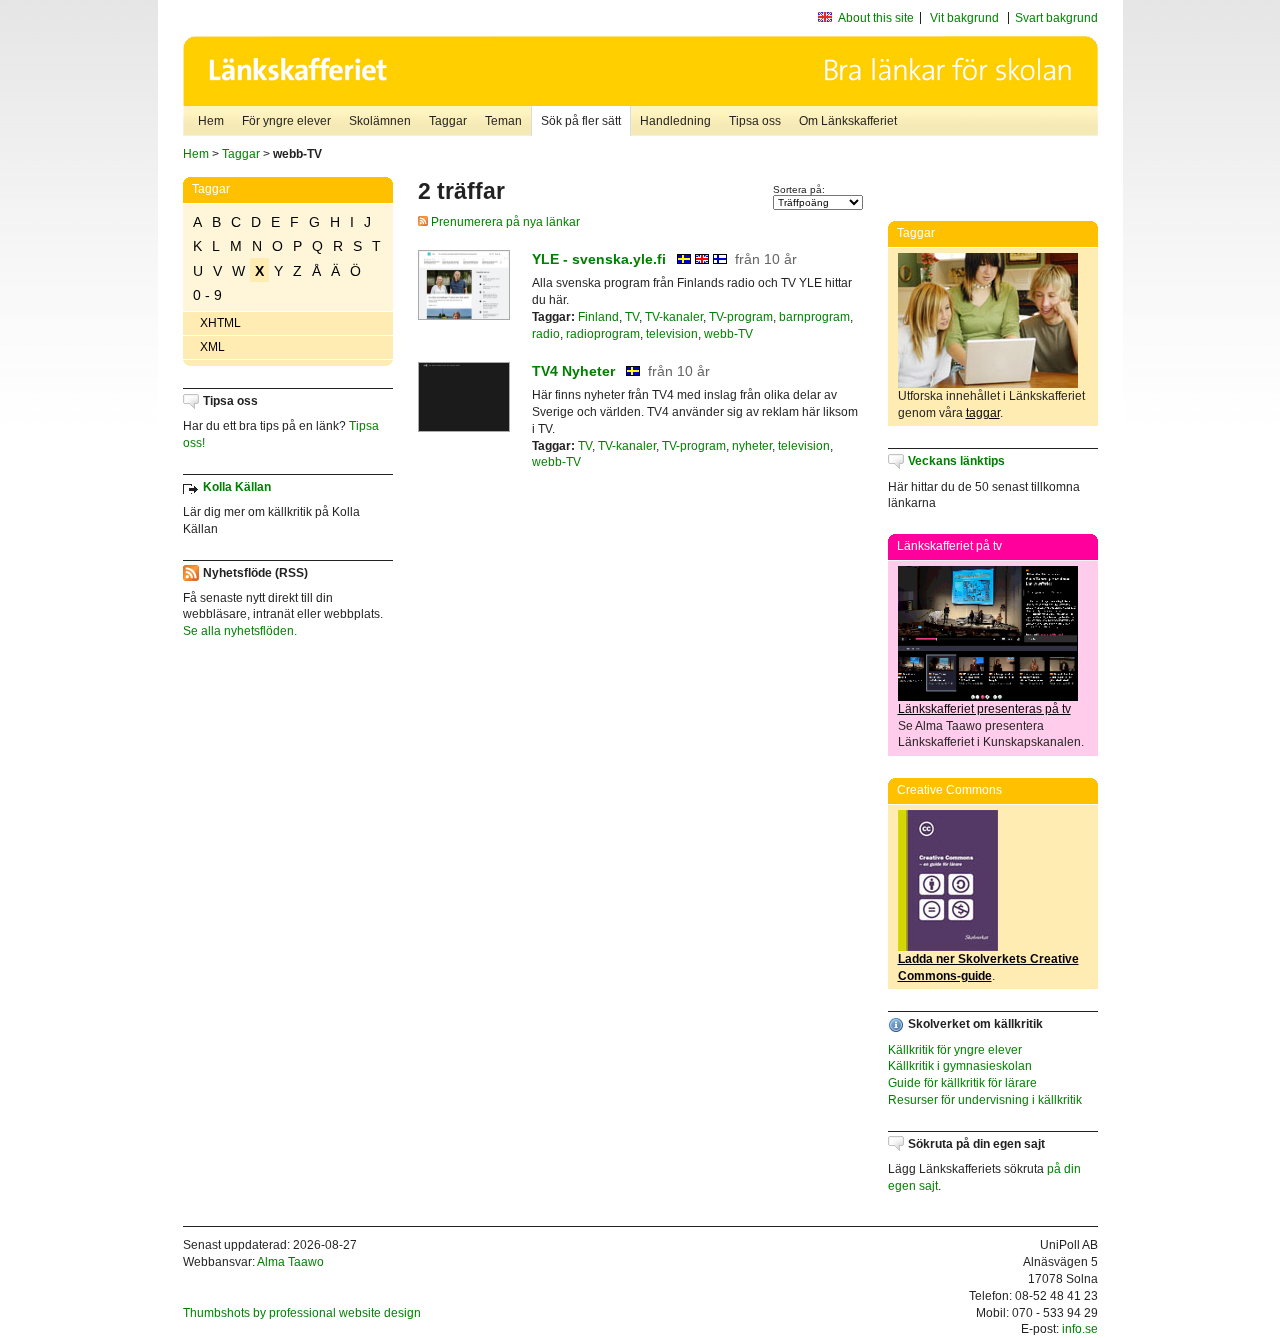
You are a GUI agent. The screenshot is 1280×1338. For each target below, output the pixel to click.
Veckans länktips (956, 461)
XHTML (220, 323)
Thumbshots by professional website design (302, 1313)
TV (632, 317)
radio (546, 334)
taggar (983, 413)
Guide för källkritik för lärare (962, 1083)
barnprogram (814, 317)
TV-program (741, 317)
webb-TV (728, 334)
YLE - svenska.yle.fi (599, 259)
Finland (598, 317)
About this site (876, 18)
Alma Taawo (290, 1262)
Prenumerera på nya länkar (504, 222)
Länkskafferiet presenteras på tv (984, 709)
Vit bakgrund (964, 18)
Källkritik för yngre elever (955, 1050)
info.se (1080, 1329)
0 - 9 (207, 295)
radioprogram (603, 334)
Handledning (675, 121)
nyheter (752, 446)
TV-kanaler (674, 317)
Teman (503, 121)
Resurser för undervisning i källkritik (985, 1100)
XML (212, 347)
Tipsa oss (755, 121)
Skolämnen (380, 121)
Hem (211, 121)
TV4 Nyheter (573, 371)
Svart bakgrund (1056, 18)
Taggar (448, 121)
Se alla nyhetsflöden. (240, 631)
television (672, 334)
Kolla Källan (237, 487)
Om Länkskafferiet (848, 121)
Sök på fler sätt (581, 121)
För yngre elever (286, 121)
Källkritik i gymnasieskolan (960, 1066)
